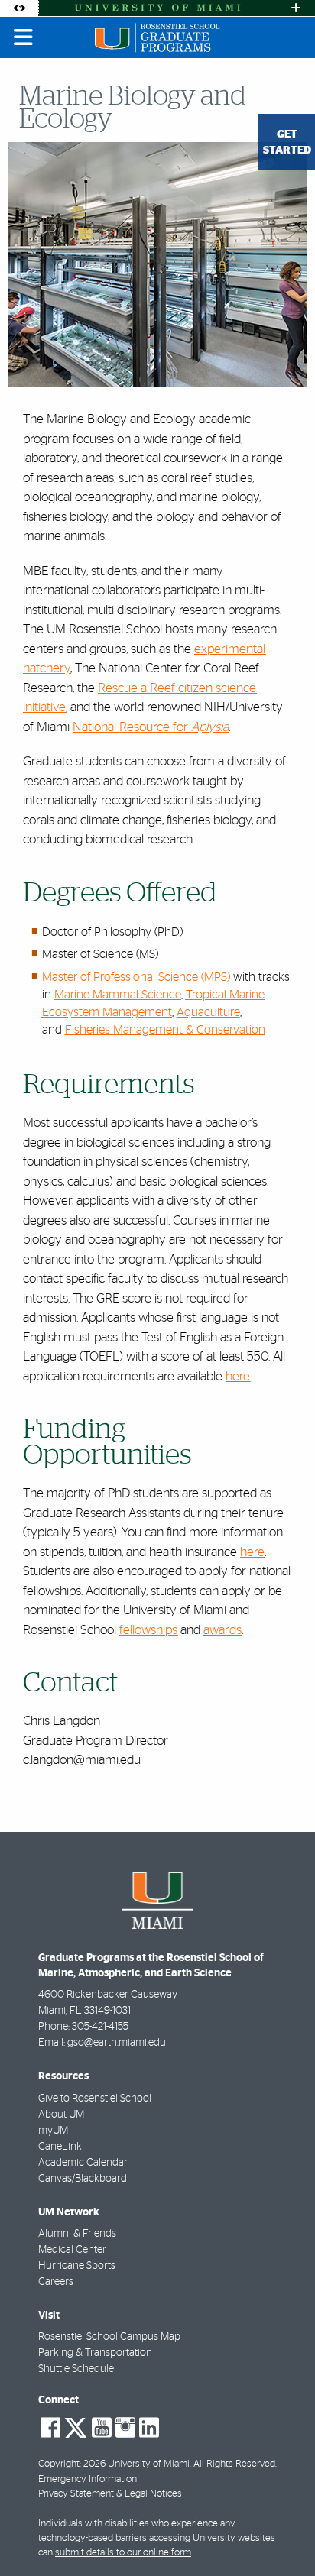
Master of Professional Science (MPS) (136, 977)
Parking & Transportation (95, 2353)
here (238, 1376)
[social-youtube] (102, 2428)
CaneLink (60, 2147)
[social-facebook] (50, 2428)
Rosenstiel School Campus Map (109, 2337)
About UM (61, 2115)
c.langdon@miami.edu (82, 1760)
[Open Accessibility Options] (19, 8)
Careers (56, 2282)
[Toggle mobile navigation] (24, 37)
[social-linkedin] (149, 2428)
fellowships (148, 1630)
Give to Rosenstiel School (95, 2099)
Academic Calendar (83, 2163)
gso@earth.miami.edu (117, 2043)
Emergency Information (88, 2479)
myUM (53, 2131)
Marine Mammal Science (118, 995)
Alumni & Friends (77, 2234)
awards (222, 1630)
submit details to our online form (123, 2553)
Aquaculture (208, 1012)
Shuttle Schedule (76, 2369)
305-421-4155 (100, 2027)
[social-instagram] (125, 2428)
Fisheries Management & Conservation (165, 1030)
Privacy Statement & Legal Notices (110, 2494)
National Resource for (151, 727)
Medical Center (72, 2250)
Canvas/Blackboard (83, 2179)
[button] (281, 2533)
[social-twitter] (76, 2426)
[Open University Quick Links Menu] (296, 8)
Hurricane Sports (77, 2266)
